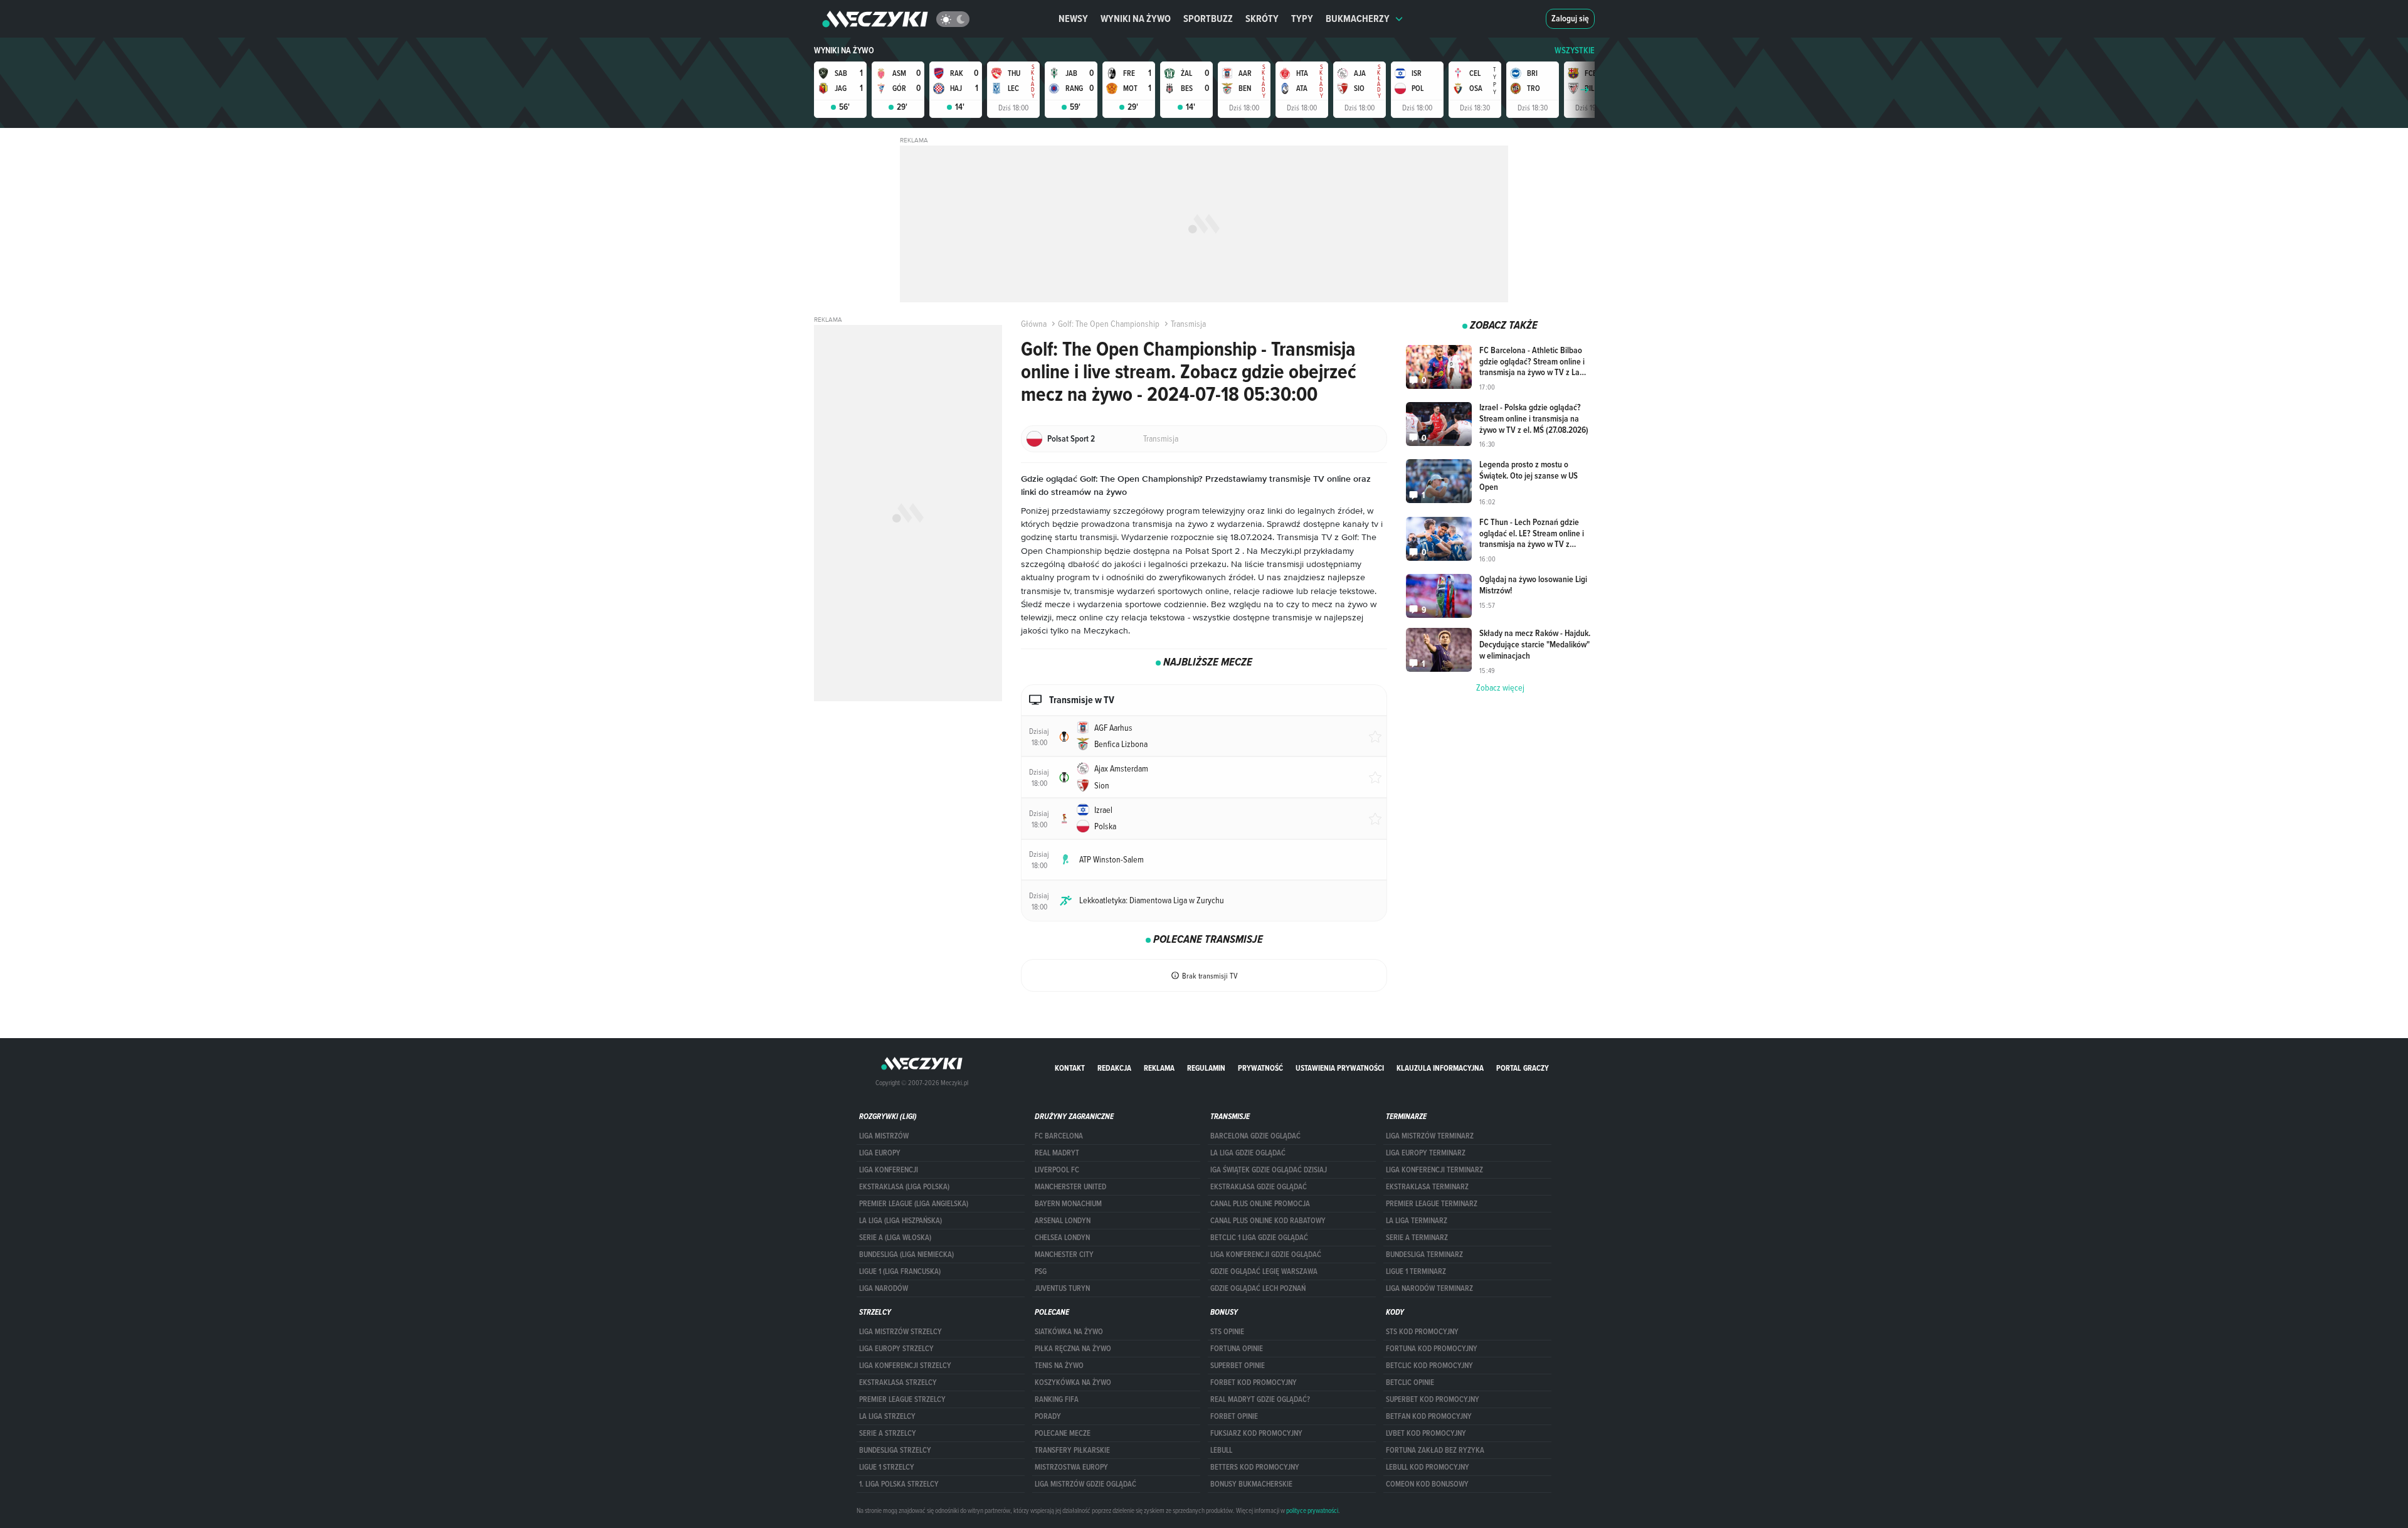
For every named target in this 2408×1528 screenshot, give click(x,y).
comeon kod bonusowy (1427, 1484)
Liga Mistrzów (884, 1136)
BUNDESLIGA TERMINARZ (1424, 1255)
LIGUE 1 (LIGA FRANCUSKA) (900, 1271)
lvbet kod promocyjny (1426, 1433)
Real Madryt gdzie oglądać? (1260, 1399)
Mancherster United (1070, 1187)
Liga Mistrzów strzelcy (900, 1332)
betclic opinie (1410, 1382)
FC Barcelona (1059, 1136)
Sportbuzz (1208, 19)
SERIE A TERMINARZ (1417, 1238)
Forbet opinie (1234, 1416)
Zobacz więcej (1500, 687)
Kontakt (1070, 1068)
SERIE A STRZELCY (888, 1433)
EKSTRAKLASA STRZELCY (898, 1382)
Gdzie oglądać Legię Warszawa (1264, 1271)
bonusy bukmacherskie (1251, 1484)
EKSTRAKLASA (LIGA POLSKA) (904, 1187)
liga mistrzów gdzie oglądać (1085, 1484)
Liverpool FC (1057, 1170)
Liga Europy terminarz (1426, 1153)
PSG (1041, 1271)
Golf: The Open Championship (1109, 324)
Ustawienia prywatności (1340, 1068)
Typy (1302, 19)
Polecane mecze (1063, 1433)
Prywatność (1260, 1068)
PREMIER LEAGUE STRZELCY (902, 1399)
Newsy (1073, 19)
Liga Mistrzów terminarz (1430, 1136)
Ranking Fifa (1057, 1399)
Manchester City (1064, 1255)
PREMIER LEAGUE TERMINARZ (1432, 1204)
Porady (1048, 1416)
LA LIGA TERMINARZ (1417, 1221)
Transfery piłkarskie (1072, 1450)
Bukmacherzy (1358, 19)
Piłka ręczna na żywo (1073, 1349)
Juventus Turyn (1062, 1288)
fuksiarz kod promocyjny (1256, 1433)
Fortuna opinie (1237, 1349)
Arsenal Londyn (1063, 1221)
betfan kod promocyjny (1429, 1416)
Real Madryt (1057, 1153)
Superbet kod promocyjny (1433, 1399)
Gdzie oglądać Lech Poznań (1258, 1288)
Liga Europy (880, 1153)
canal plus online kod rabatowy (1268, 1221)
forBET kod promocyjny (1254, 1382)
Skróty (1262, 19)
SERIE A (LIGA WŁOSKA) (895, 1238)
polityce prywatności (1312, 1510)
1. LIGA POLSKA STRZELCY (899, 1484)
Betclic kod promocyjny (1429, 1366)
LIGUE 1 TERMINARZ (1416, 1271)
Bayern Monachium (1068, 1204)
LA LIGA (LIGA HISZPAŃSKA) (900, 1221)
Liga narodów (884, 1288)
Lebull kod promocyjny (1428, 1467)
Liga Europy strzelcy (896, 1349)
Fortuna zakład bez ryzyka (1435, 1450)
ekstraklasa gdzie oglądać (1259, 1187)
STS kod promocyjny (1422, 1332)
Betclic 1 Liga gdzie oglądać (1259, 1238)
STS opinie (1227, 1332)
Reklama (1159, 1068)
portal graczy (1523, 1068)
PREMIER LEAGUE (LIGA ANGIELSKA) (914, 1204)
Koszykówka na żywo (1073, 1382)
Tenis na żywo (1059, 1366)
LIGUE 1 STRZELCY (887, 1467)
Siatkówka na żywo (1069, 1332)
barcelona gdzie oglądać (1255, 1136)
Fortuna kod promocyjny (1432, 1349)
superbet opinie (1238, 1366)
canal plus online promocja (1260, 1204)
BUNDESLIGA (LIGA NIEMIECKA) (906, 1255)
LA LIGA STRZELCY (887, 1416)
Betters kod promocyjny (1255, 1467)
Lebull (1221, 1450)
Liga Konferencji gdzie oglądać (1266, 1255)
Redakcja (1114, 1068)
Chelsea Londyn (1062, 1238)
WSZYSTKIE (1575, 50)
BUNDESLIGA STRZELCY (895, 1450)
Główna (1034, 324)
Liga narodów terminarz (1429, 1288)
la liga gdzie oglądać (1248, 1153)
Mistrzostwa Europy (1071, 1467)
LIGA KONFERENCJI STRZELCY (905, 1366)
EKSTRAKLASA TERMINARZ (1427, 1187)
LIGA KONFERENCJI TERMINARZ (1434, 1170)
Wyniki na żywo (1136, 19)
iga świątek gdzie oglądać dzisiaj (1269, 1170)
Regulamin (1206, 1068)
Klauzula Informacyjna (1440, 1068)
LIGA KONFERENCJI (889, 1170)
